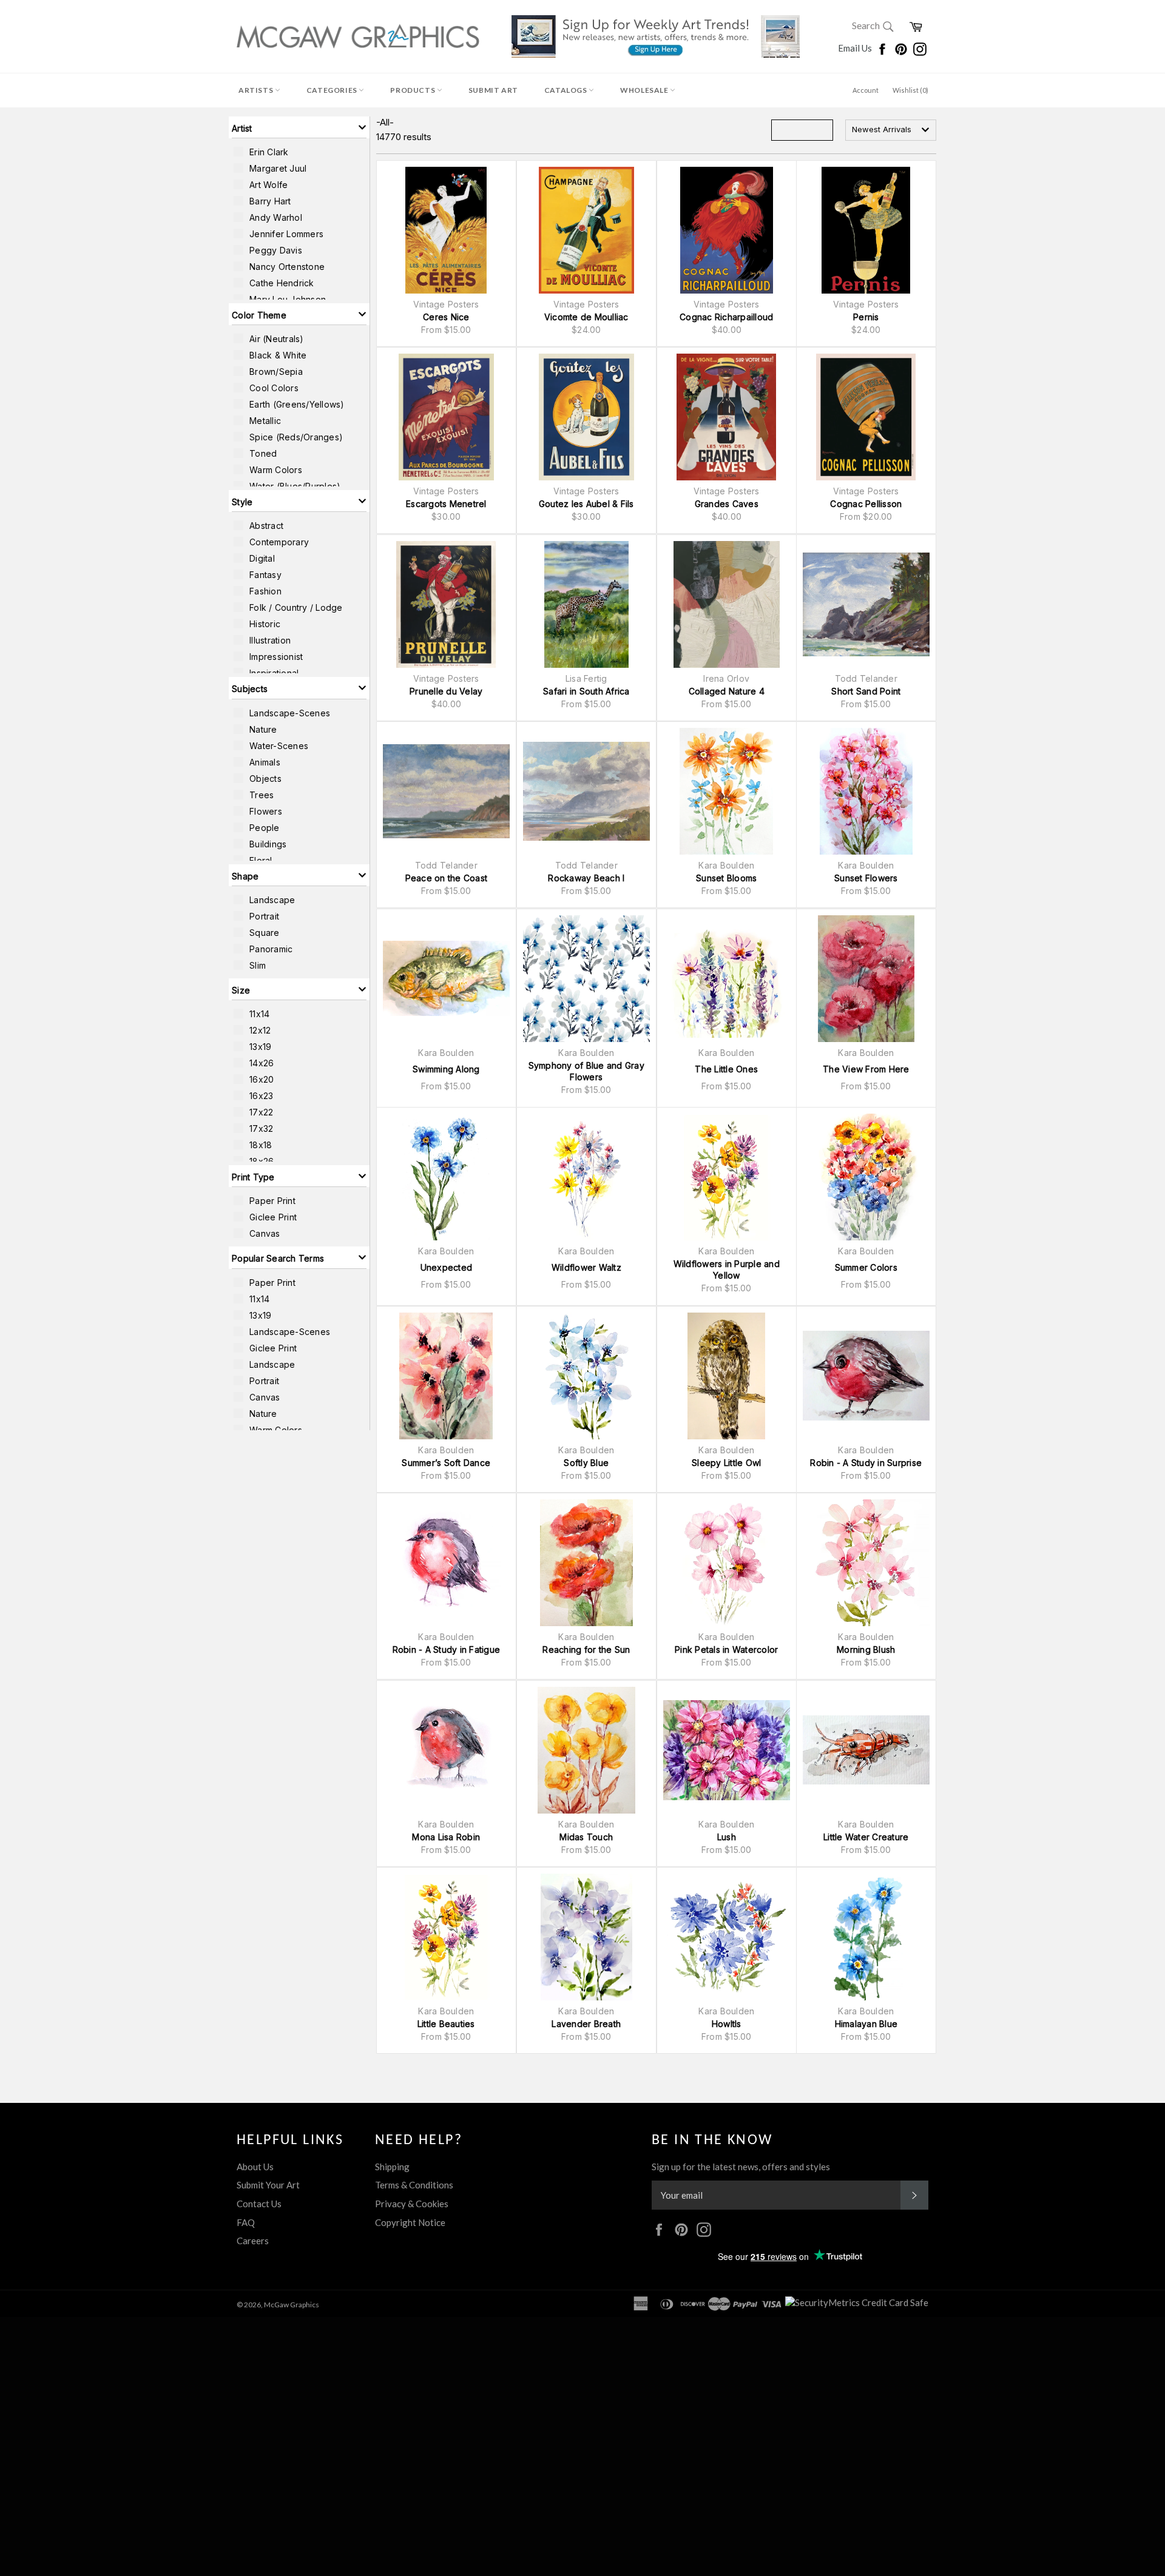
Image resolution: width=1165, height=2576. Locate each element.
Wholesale (645, 90)
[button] (299, 127)
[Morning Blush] (866, 1563)
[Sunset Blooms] (727, 791)
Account (866, 90)
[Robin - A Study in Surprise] (866, 1376)
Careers (253, 2241)
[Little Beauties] (446, 1937)
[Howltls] (727, 1937)
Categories (333, 90)
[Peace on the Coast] (446, 791)
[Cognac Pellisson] (866, 417)
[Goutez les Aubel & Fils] (586, 417)
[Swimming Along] (446, 979)
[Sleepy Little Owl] (727, 1376)
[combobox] (891, 130)
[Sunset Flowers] (866, 791)
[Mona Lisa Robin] (446, 1750)
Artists (257, 90)
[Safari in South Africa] (586, 604)
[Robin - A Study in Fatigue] (446, 1563)
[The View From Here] (866, 979)
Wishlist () (910, 90)
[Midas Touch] (586, 1750)
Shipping (392, 2167)
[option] (299, 152)
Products (413, 90)
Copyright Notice (410, 2222)
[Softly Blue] (586, 1376)
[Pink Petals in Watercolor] (727, 1563)
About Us (255, 2167)
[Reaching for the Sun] (586, 1563)
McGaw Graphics (292, 2305)
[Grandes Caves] (727, 417)
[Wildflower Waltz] (586, 1177)
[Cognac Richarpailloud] (727, 230)
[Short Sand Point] (866, 604)
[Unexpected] (446, 1177)
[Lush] (727, 1750)
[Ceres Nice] (446, 230)
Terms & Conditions (414, 2185)
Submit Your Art (268, 2185)
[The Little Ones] (727, 979)
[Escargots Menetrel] (446, 417)
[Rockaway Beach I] (586, 791)
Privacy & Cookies (412, 2204)
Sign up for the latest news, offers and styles (741, 2167)
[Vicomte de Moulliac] (586, 230)
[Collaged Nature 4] (727, 604)
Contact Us (259, 2204)
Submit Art (493, 90)
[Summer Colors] (866, 1177)
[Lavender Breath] (586, 1937)
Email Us (856, 48)
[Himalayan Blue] (866, 1937)
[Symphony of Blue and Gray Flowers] (586, 979)
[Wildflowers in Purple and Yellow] (727, 1177)
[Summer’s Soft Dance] (446, 1376)
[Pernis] (866, 230)
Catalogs (566, 90)
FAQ (246, 2222)
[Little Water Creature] (866, 1750)
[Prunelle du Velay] (446, 604)
